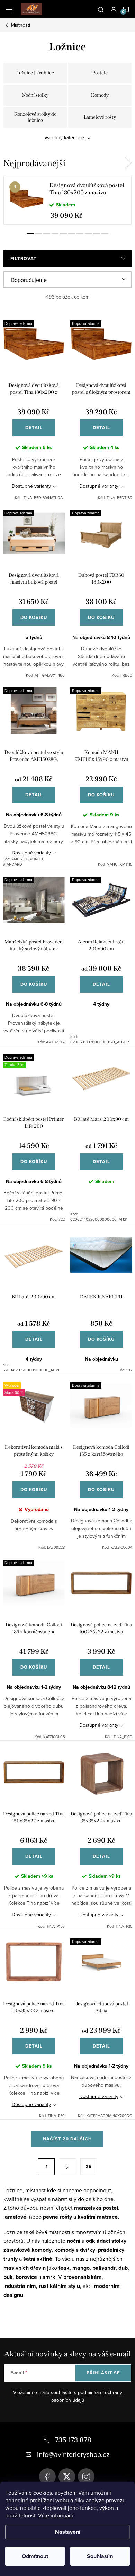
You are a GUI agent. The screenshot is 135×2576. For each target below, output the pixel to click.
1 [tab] (30, 233)
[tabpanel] (67, 200)
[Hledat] (101, 9)
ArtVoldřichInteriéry (47, 2477)
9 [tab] (97, 233)
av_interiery (86, 2477)
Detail (34, 428)
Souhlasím (100, 2556)
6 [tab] (72, 233)
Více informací (56, 2515)
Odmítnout (35, 2556)
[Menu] (9, 9)
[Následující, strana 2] (67, 2167)
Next (128, 163)
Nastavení (68, 2532)
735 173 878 (73, 2440)
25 (89, 2166)
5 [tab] (63, 233)
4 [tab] (55, 233)
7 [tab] (80, 233)
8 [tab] (88, 233)
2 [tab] (38, 233)
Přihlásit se (103, 2373)
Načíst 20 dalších (67, 2139)
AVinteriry (67, 2477)
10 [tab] (105, 233)
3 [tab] (47, 233)
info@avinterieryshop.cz (73, 2454)
